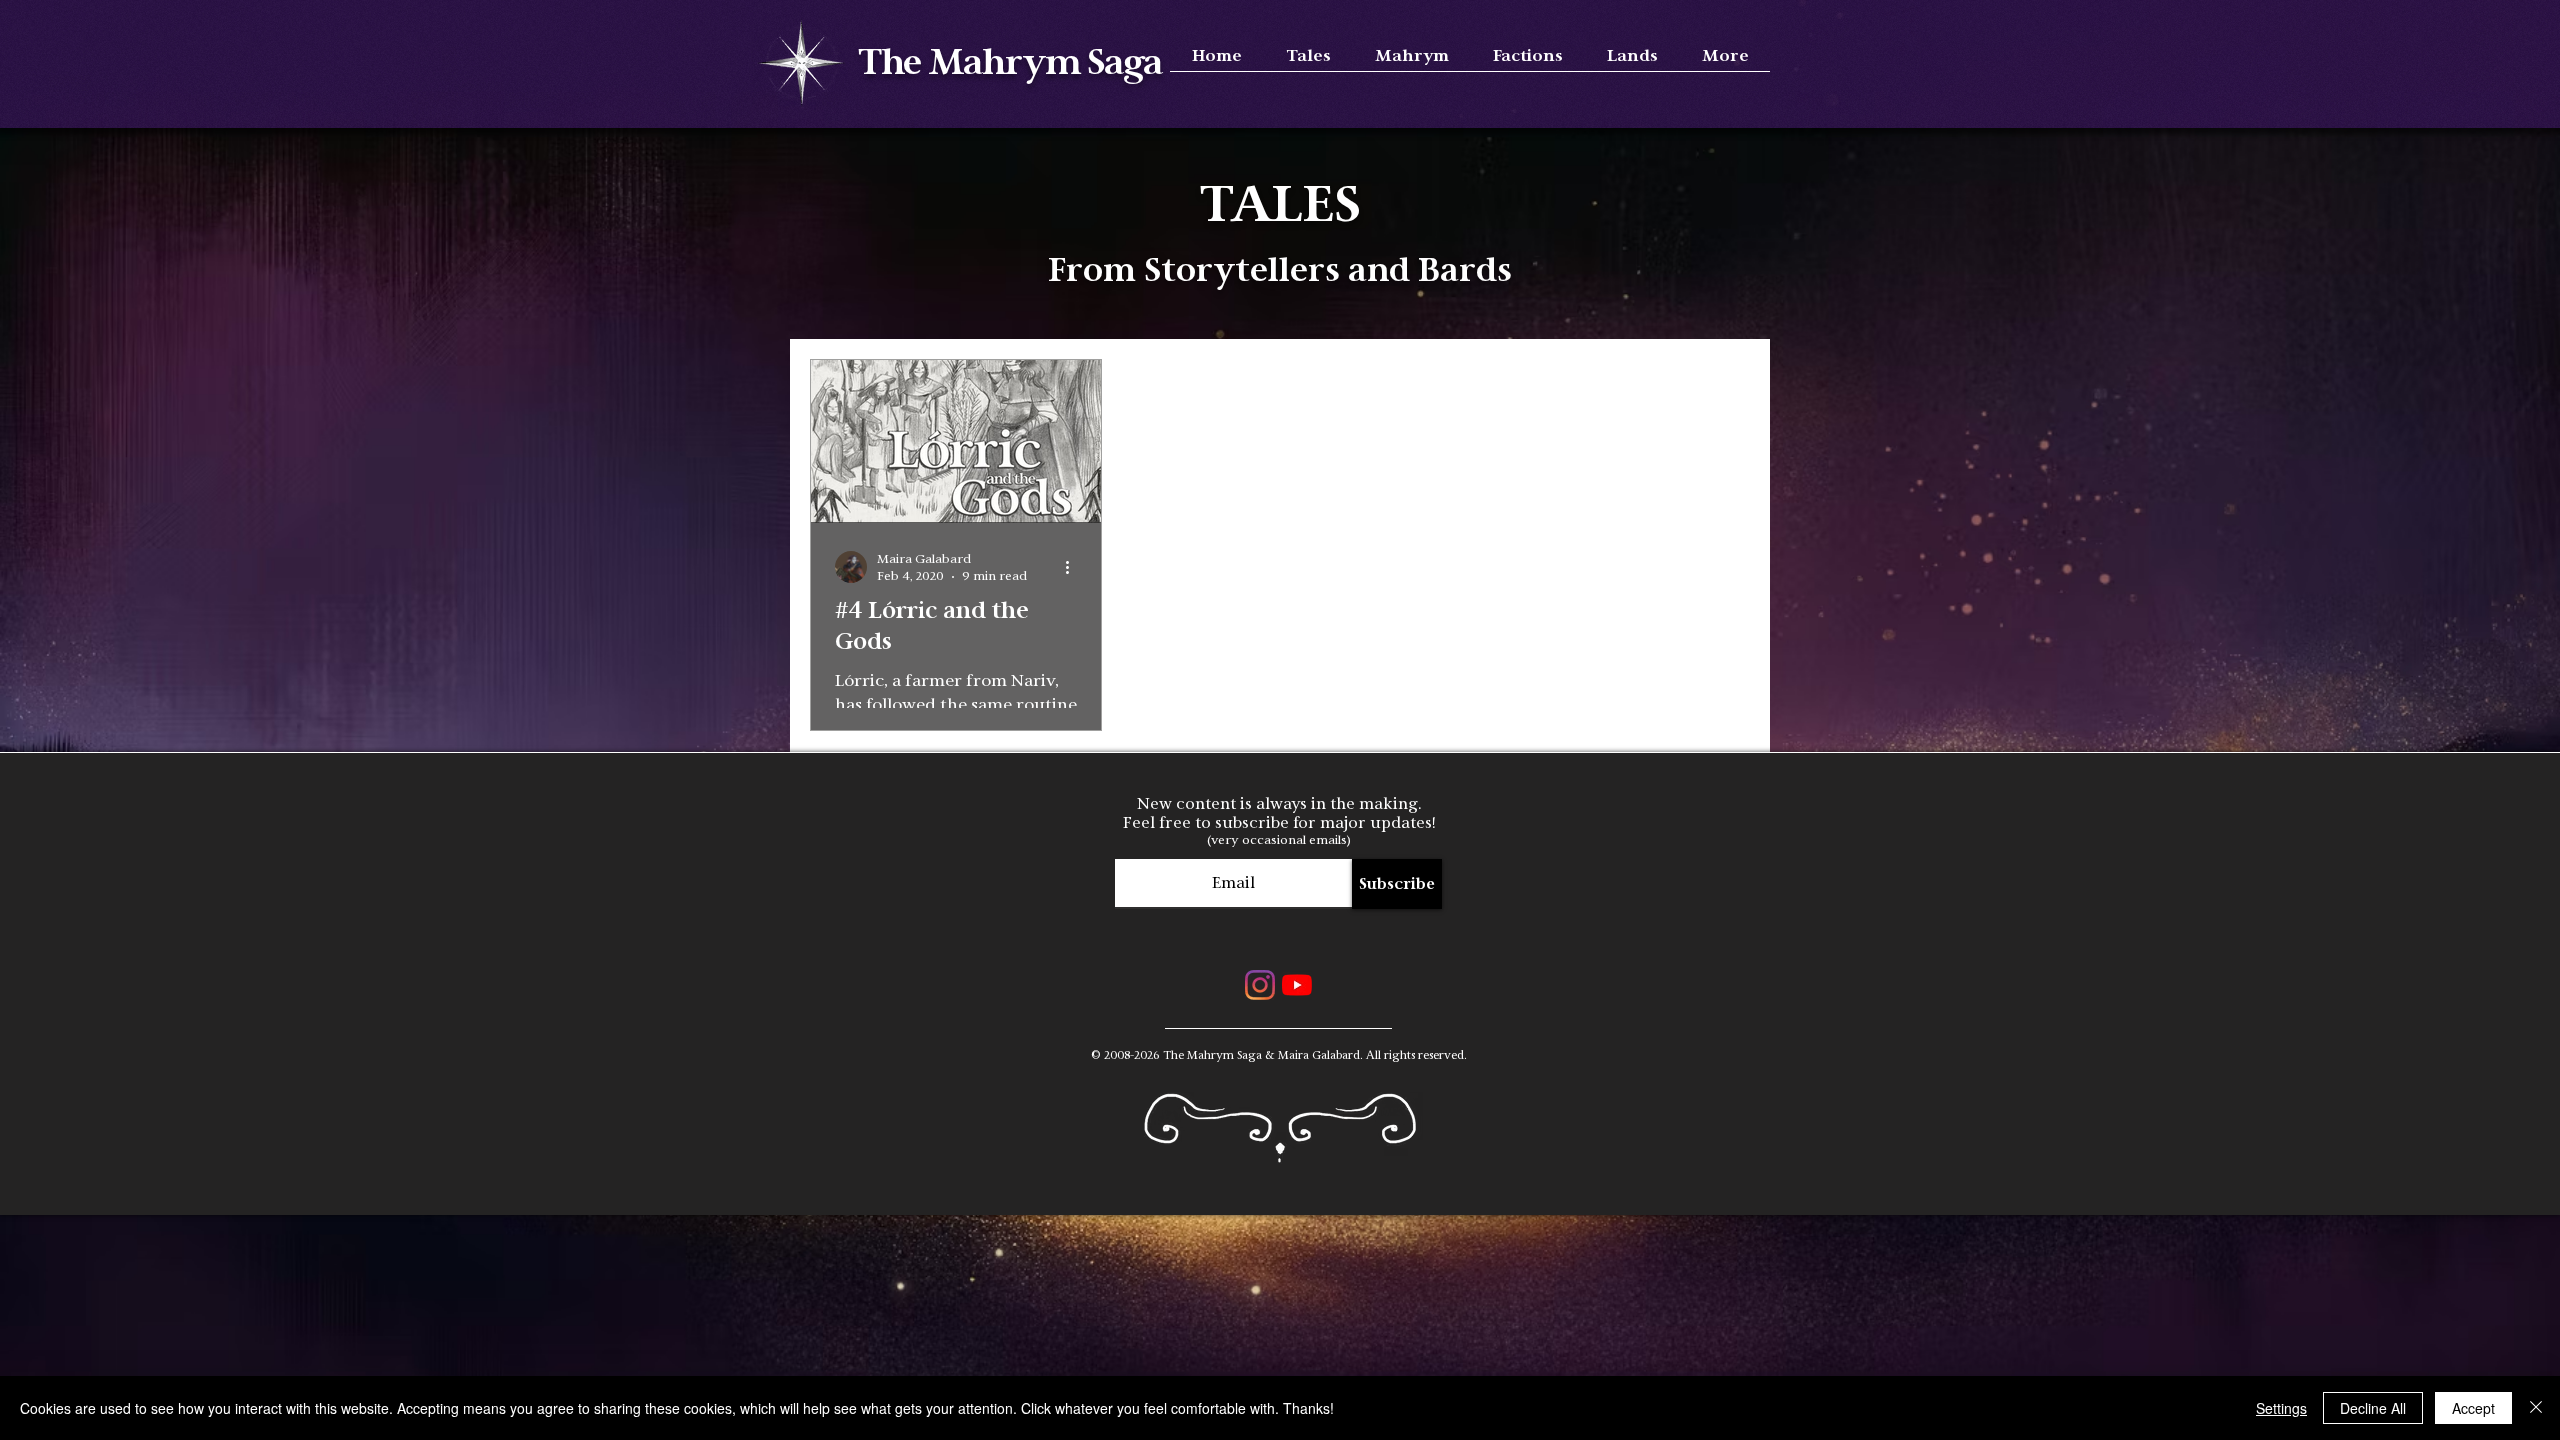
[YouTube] (1297, 985)
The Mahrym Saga (1010, 63)
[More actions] (1074, 567)
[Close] (2536, 1408)
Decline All (2373, 1408)
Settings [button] (2281, 1408)
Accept (2473, 1408)
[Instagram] (1260, 985)
